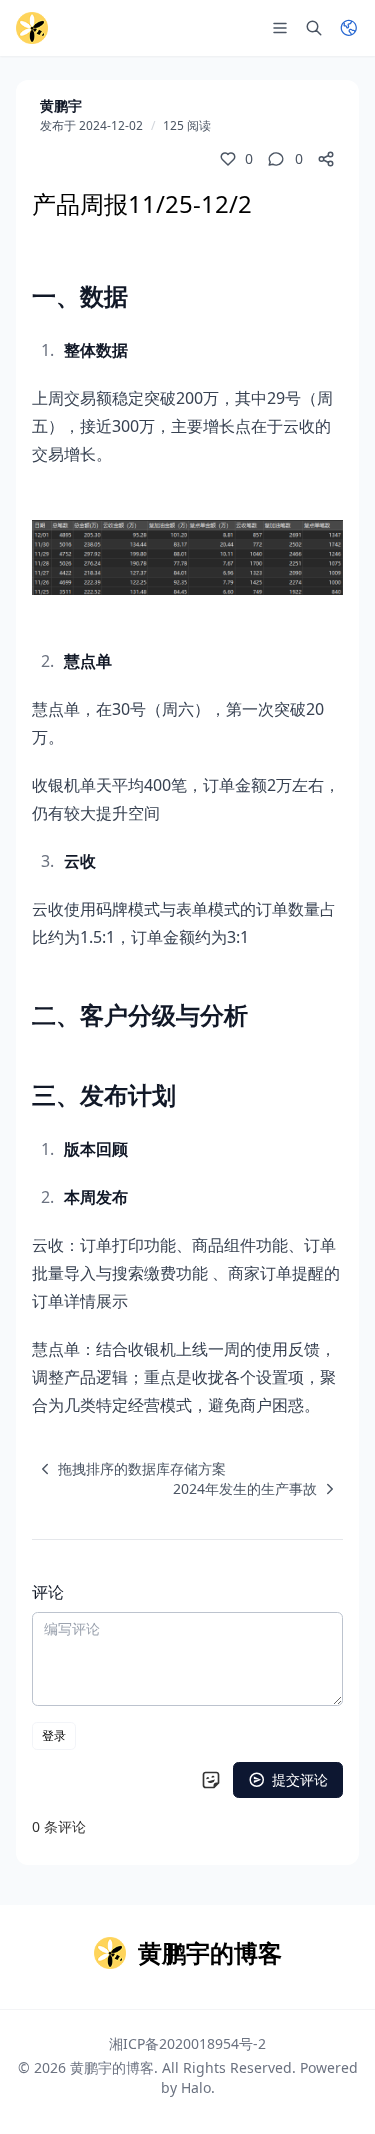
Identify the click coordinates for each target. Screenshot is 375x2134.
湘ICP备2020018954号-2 (187, 2043)
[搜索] (314, 28)
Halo (196, 2087)
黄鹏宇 (61, 105)
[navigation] (129, 1469)
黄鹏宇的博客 (112, 2067)
